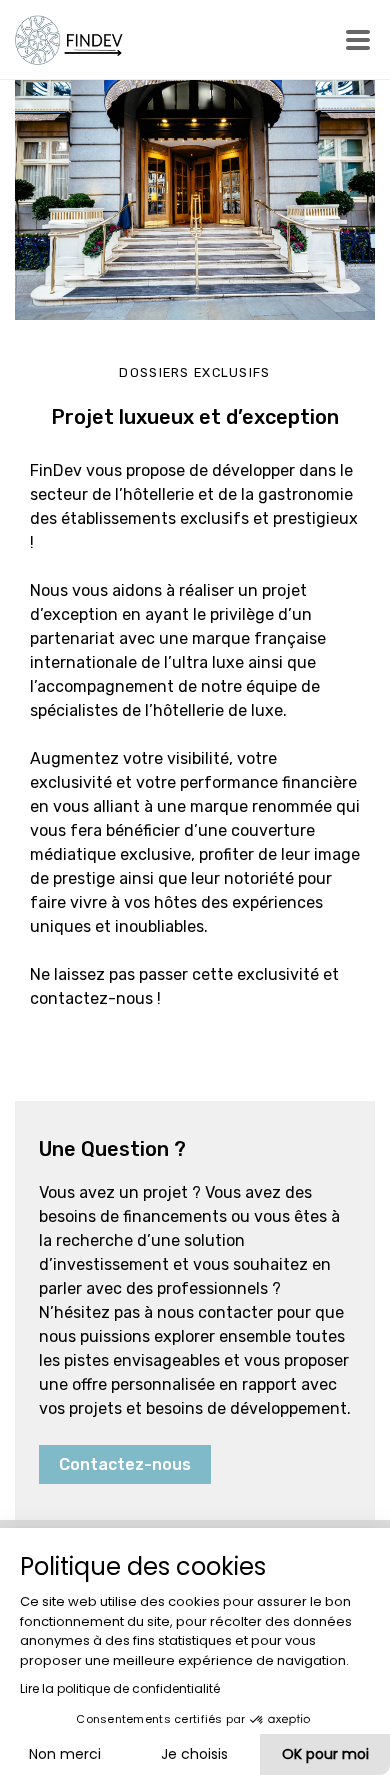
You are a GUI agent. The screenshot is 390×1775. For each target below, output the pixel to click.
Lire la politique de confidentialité (120, 1688)
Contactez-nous (125, 1464)
